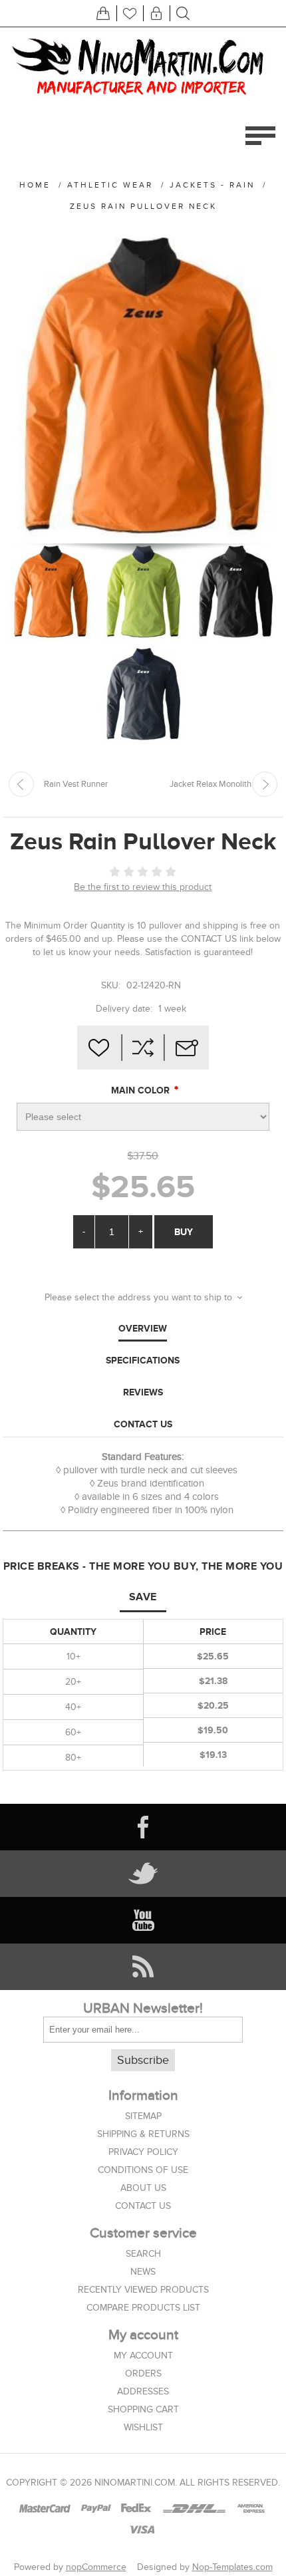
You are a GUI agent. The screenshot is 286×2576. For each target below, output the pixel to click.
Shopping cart (143, 2409)
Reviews (143, 1392)
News (143, 2272)
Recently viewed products (143, 2290)
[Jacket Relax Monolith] (265, 784)
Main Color (142, 1091)
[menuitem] (143, 2116)
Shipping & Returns (143, 2134)
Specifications (143, 1360)
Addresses (143, 2391)
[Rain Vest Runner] (21, 784)
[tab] (143, 1329)
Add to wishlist (99, 1048)
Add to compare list (143, 1048)
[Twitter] (143, 1874)
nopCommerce (96, 2567)
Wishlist (143, 2427)
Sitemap (143, 2116)
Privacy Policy (143, 2152)
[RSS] (143, 1967)
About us (143, 2188)
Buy (184, 1232)
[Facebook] (143, 1827)
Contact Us (143, 1424)
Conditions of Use (143, 2170)
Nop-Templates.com (232, 2567)
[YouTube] (143, 1920)
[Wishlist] (130, 13)
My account (143, 2356)
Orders (143, 2373)
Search (143, 2254)
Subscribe (143, 2060)
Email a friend (187, 1048)
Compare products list (143, 2308)
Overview (143, 1328)
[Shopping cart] (103, 13)
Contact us (143, 2206)
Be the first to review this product (143, 887)
